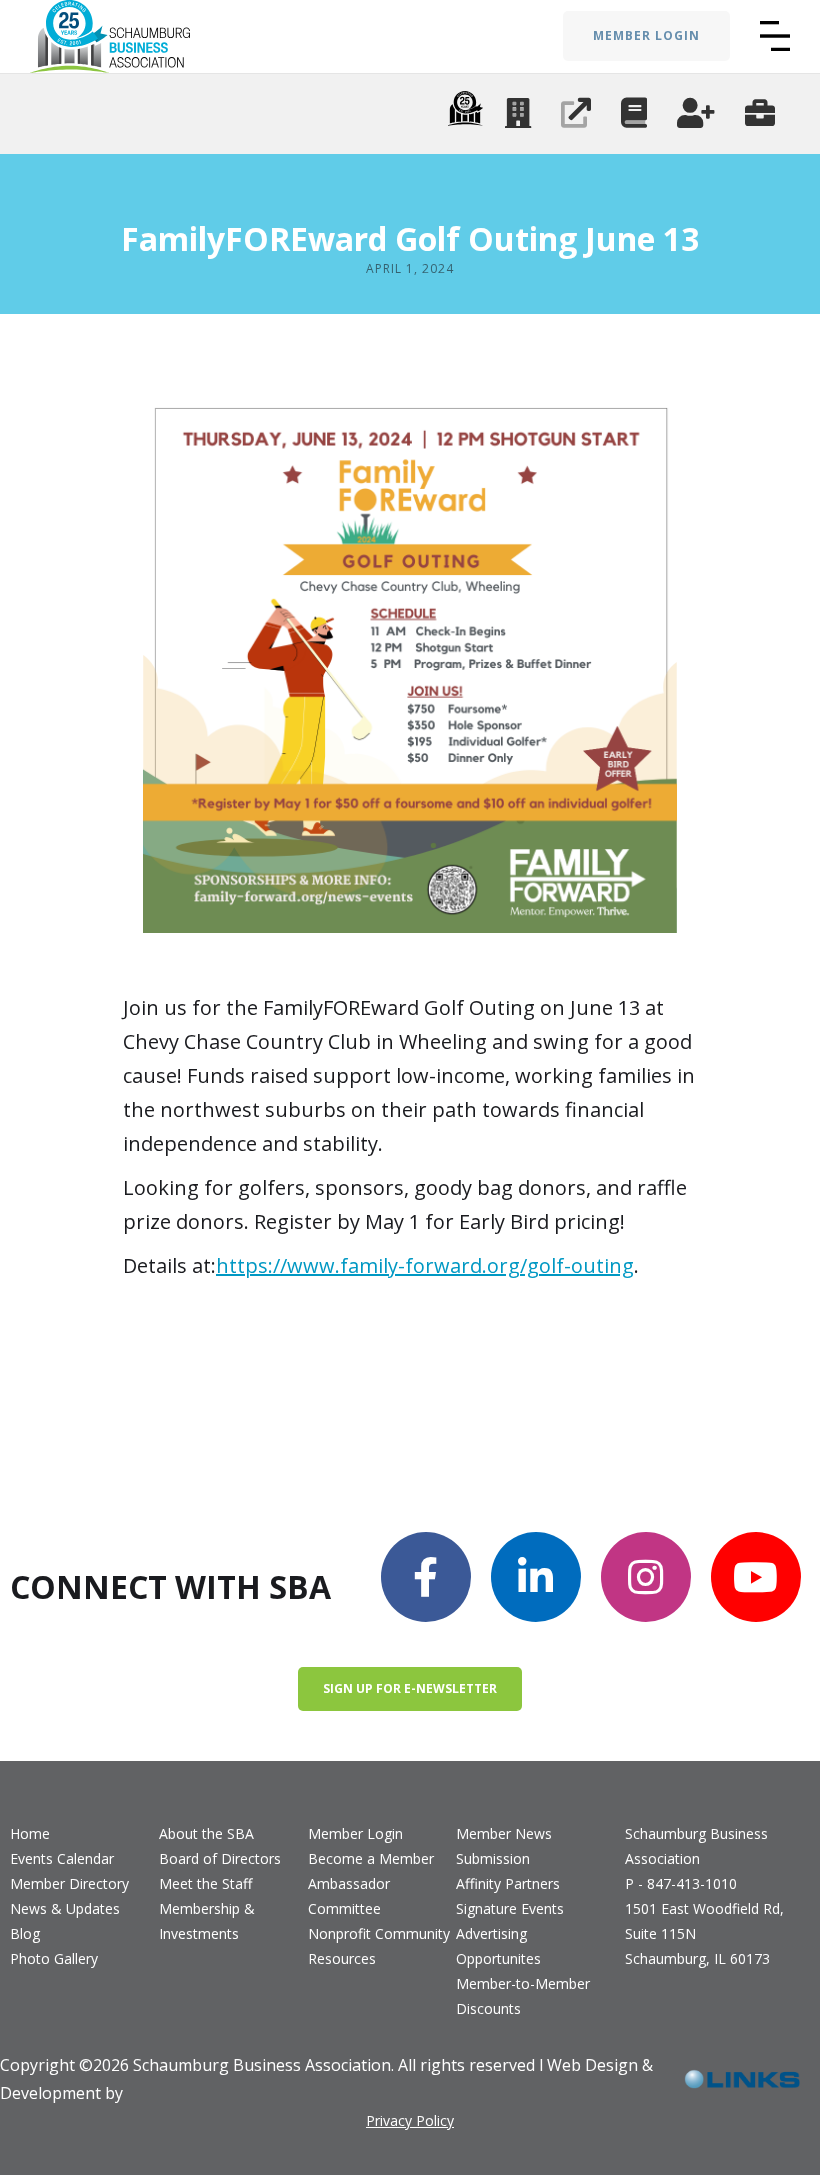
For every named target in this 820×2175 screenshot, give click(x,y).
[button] (775, 36)
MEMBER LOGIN (646, 35)
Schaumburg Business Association (696, 1846)
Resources (342, 1958)
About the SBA (206, 1833)
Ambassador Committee (349, 1896)
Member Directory (69, 1883)
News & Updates (65, 1908)
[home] (110, 36)
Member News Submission (504, 1846)
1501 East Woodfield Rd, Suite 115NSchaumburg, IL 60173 (704, 1933)
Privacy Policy (410, 2120)
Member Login (355, 1833)
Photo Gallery (54, 1958)
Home (30, 1833)
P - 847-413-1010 (681, 1883)
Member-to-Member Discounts (523, 1996)
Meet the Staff (205, 1883)
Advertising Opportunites (498, 1946)
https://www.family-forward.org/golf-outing (425, 1265)
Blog (25, 1933)
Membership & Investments (207, 1921)
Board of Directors (220, 1858)
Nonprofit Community (379, 1933)
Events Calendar (62, 1858)
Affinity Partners (508, 1883)
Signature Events (510, 1908)
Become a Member (371, 1858)
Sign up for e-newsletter (410, 1688)
